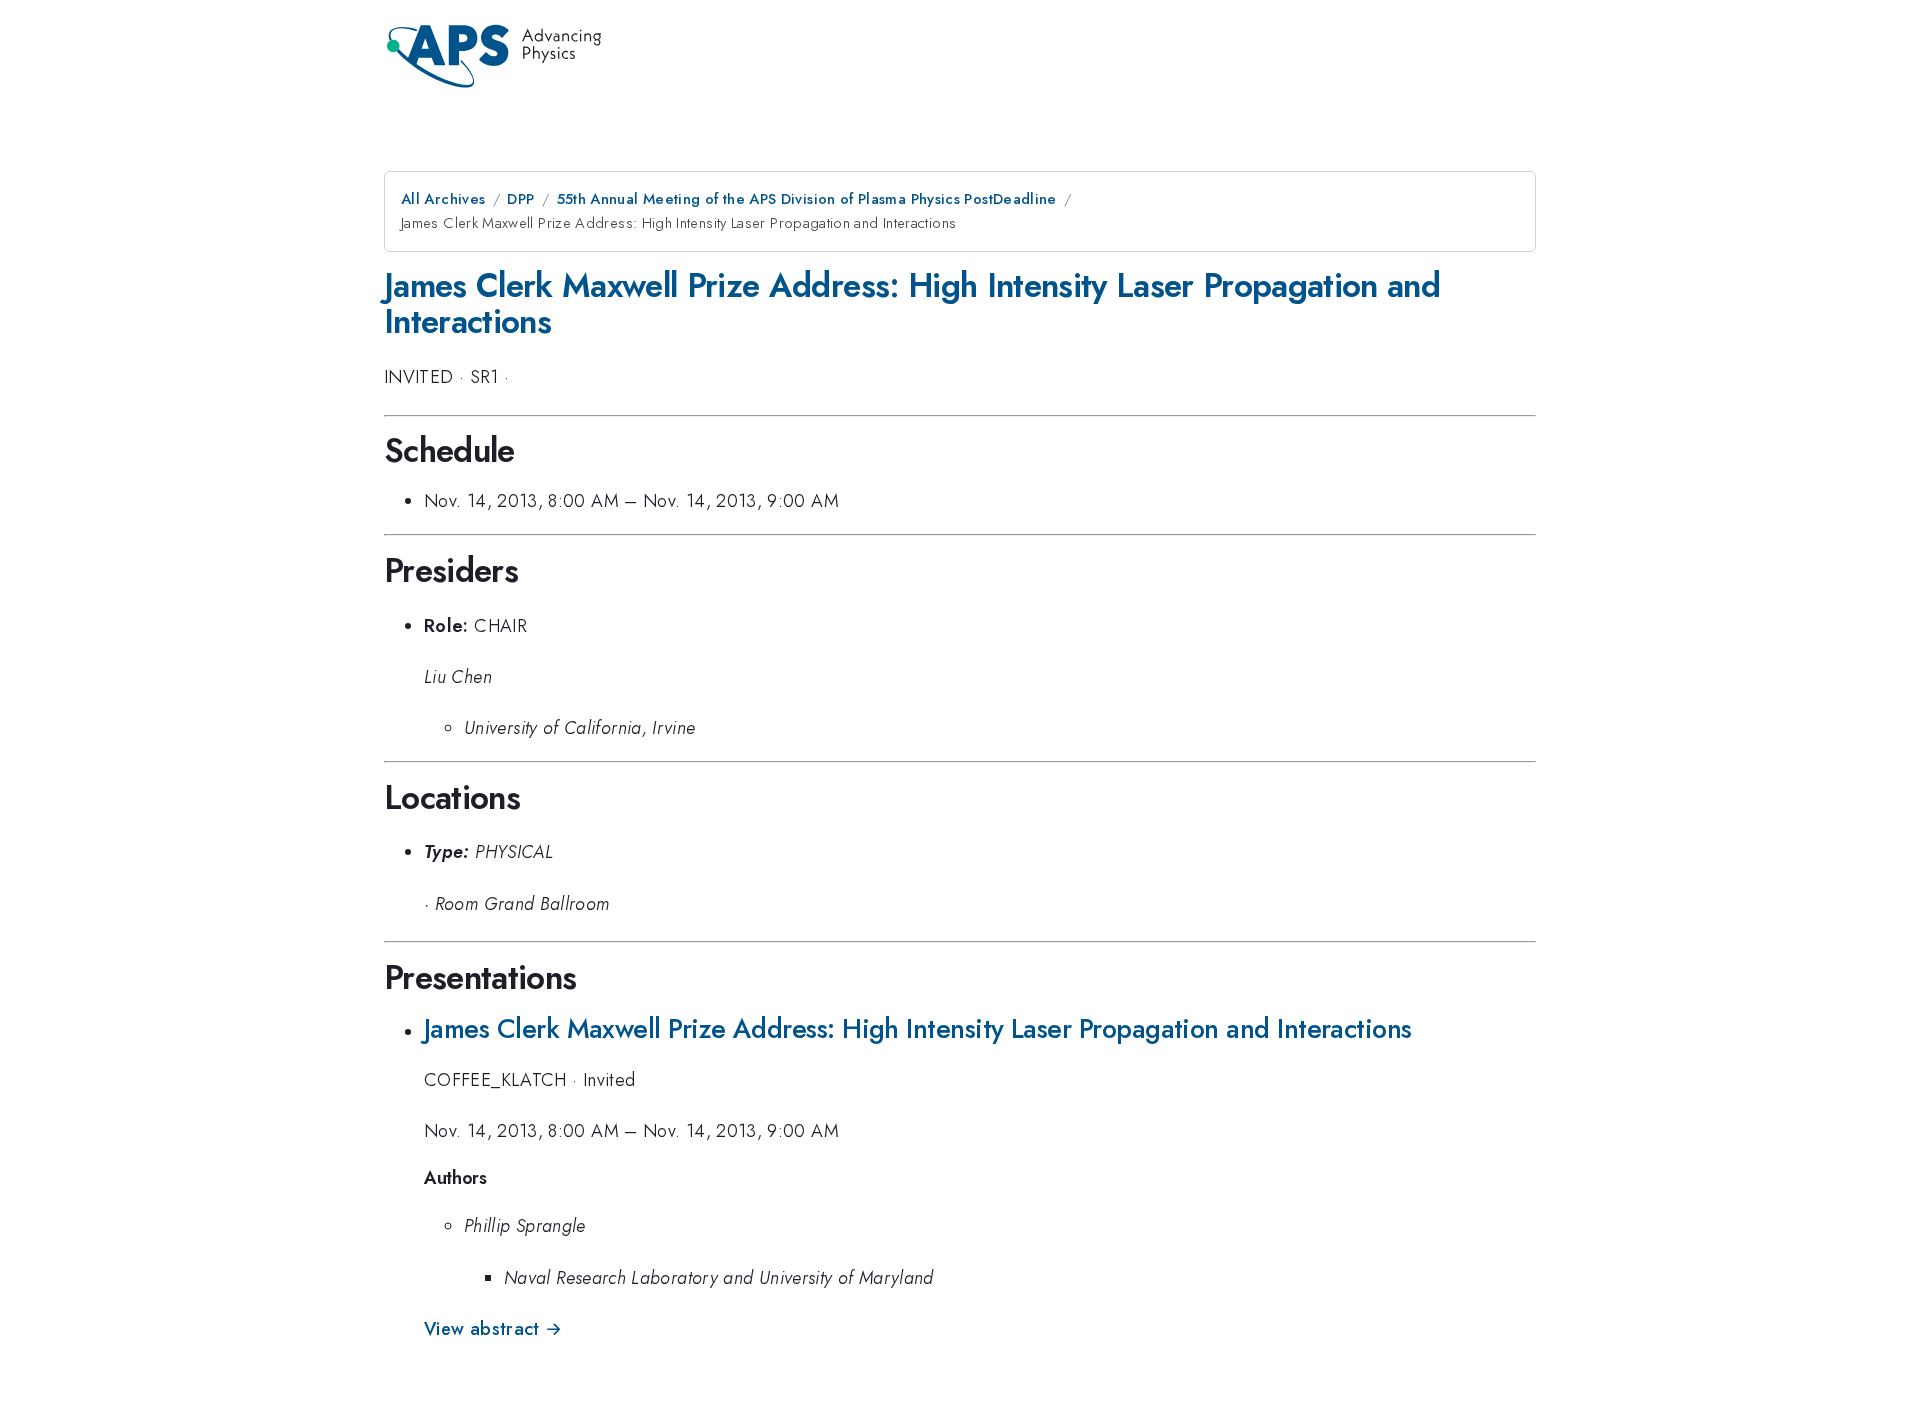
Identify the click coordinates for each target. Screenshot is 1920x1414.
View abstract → (493, 1329)
